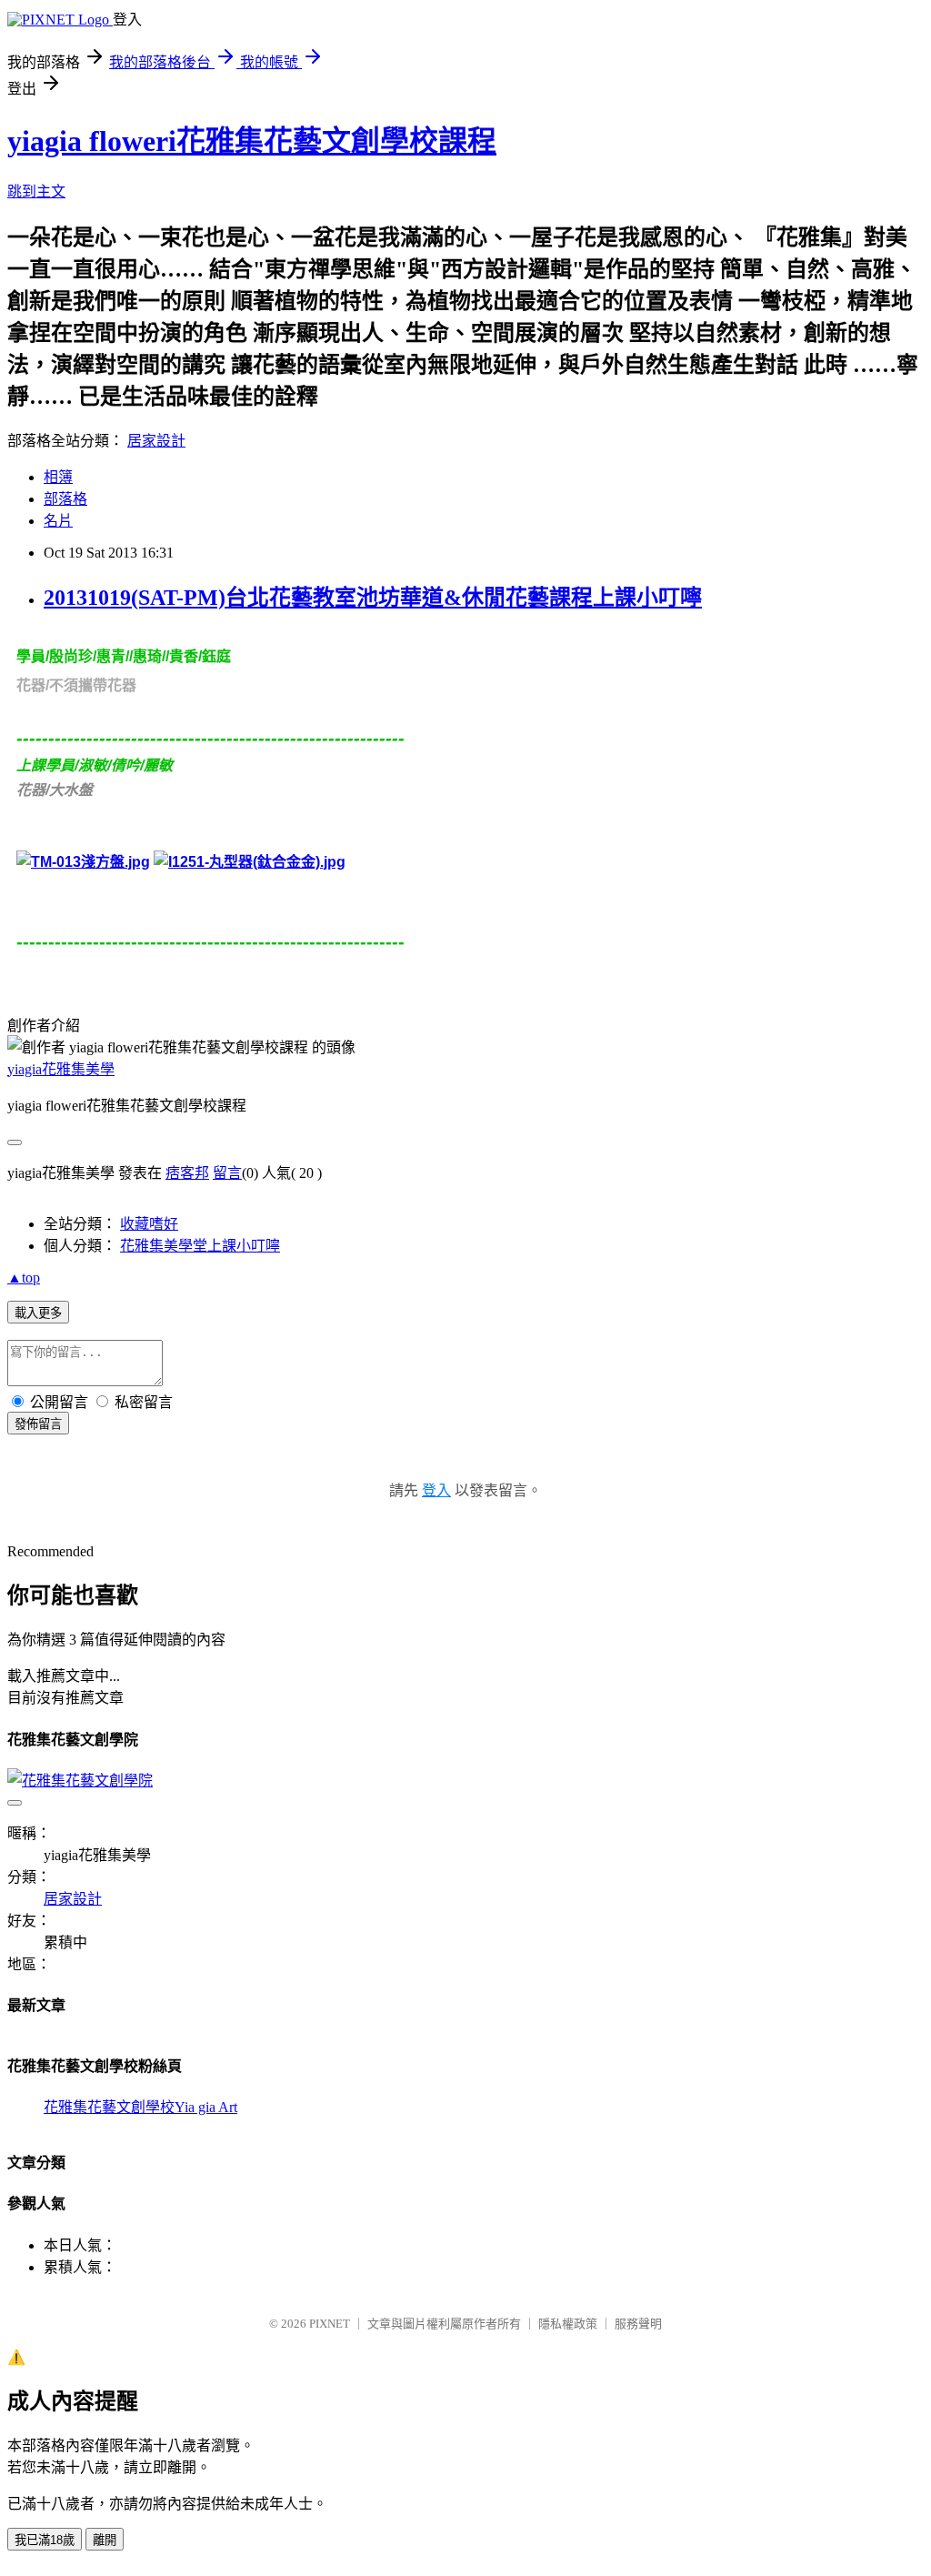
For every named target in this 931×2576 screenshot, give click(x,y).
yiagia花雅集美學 (61, 1069)
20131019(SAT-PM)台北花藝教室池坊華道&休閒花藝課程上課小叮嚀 (373, 598)
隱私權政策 (568, 2324)
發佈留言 (38, 1424)
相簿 (58, 477)
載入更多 (38, 1313)
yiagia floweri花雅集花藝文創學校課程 (252, 141)
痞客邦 (187, 1173)
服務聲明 (638, 2324)
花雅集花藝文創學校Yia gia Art (140, 2107)
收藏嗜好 (149, 1224)
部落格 (65, 499)
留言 (227, 1173)
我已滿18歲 (45, 2540)
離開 (105, 2540)
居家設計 (156, 441)
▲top (24, 1278)
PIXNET (330, 2324)
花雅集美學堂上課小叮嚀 (200, 1246)
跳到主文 (36, 191)
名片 (58, 521)
